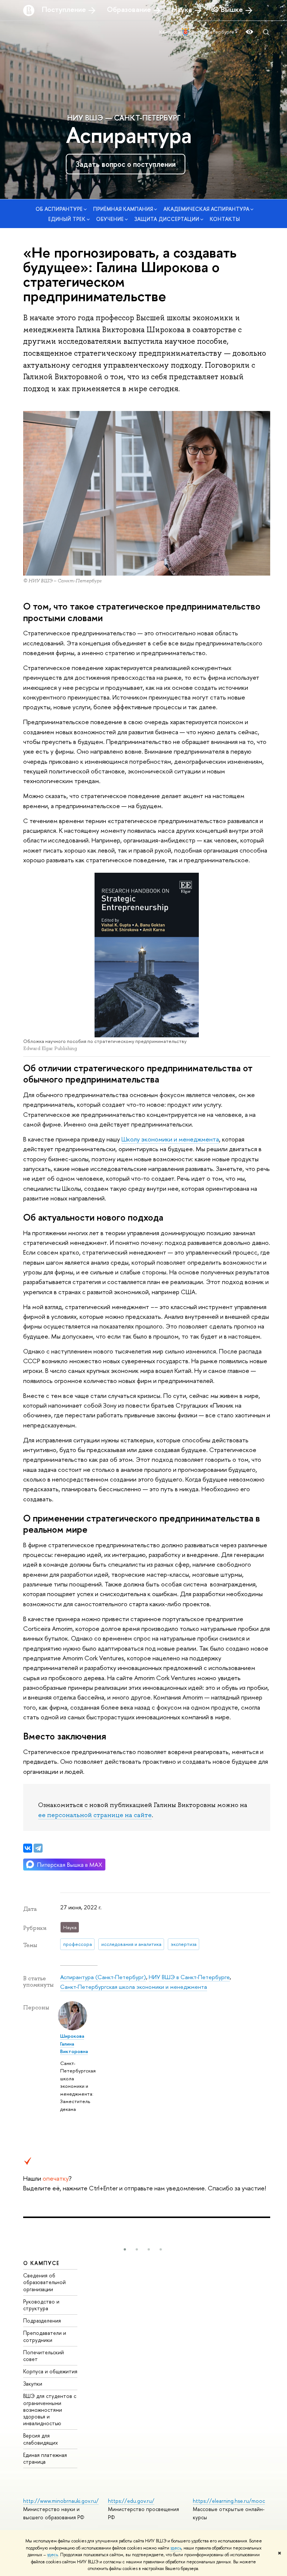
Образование (129, 9)
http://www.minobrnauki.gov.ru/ (61, 2501)
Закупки (33, 2384)
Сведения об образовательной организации (44, 2282)
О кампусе (41, 2263)
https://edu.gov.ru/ (131, 2501)
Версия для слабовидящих (41, 2439)
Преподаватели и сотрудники (45, 2336)
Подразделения (42, 2320)
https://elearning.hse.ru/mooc (229, 2501)
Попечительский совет (44, 2356)
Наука (182, 9)
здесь (176, 2548)
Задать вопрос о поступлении (126, 164)
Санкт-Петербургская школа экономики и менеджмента (134, 1987)
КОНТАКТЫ (225, 219)
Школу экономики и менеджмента (170, 1139)
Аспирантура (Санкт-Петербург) (103, 1977)
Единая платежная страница (45, 2458)
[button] (125, 2249)
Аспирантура (129, 135)
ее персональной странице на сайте (95, 1815)
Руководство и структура (41, 2305)
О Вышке (228, 9)
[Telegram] (38, 1848)
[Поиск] (266, 32)
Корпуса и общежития (50, 2371)
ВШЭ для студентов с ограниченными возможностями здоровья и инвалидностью (50, 2410)
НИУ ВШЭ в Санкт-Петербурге (189, 1977)
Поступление (64, 9)
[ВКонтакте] (28, 1848)
